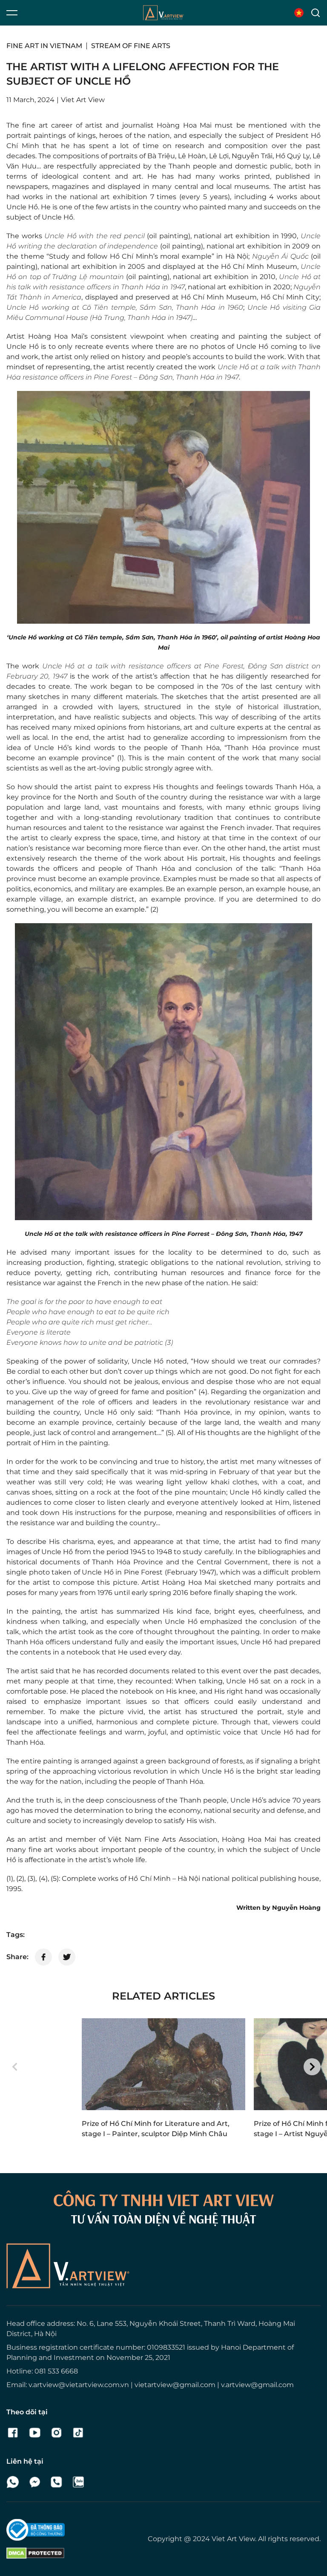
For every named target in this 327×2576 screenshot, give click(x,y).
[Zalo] (78, 2482)
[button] (15, 2067)
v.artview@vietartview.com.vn (79, 2385)
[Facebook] (13, 2433)
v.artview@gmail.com (257, 2385)
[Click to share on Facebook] (43, 1957)
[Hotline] (56, 2482)
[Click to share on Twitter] (67, 1957)
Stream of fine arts (131, 46)
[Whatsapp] (13, 2482)
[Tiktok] (78, 2433)
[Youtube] (35, 2433)
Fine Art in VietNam (44, 46)
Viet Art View (233, 2539)
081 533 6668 (56, 2371)
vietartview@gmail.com (175, 2385)
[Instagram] (56, 2433)
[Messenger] (35, 2482)
